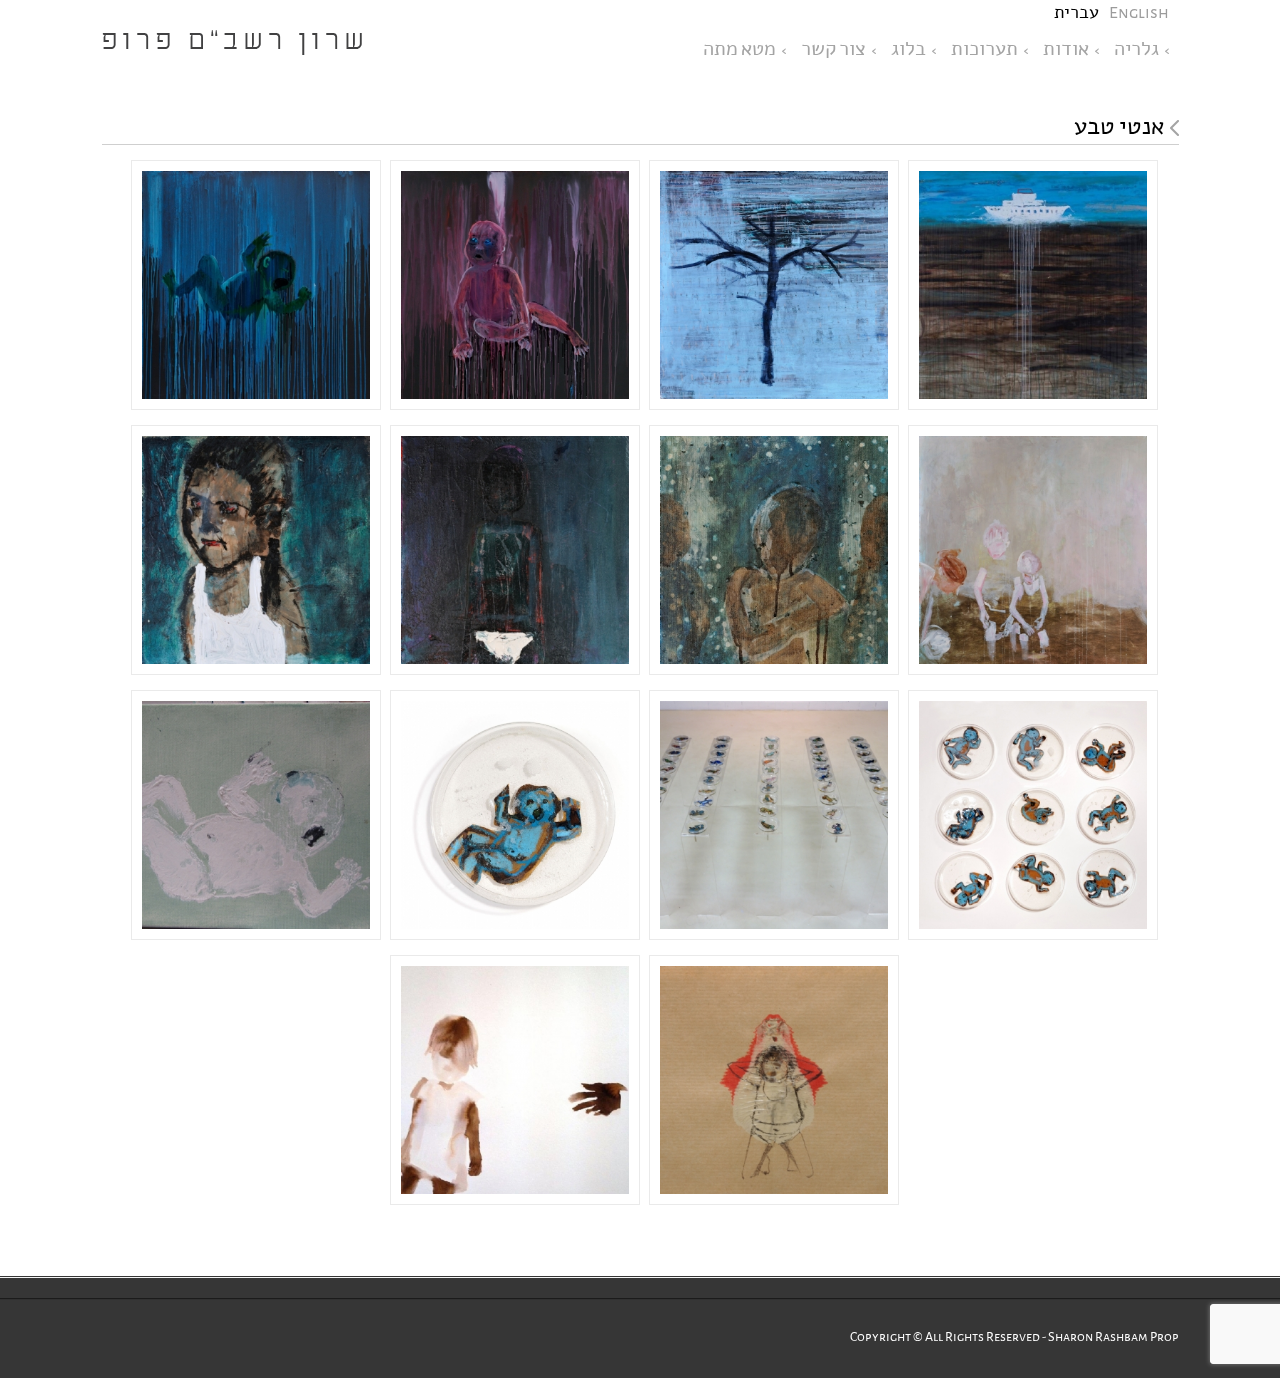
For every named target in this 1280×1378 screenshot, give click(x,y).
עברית (1076, 12)
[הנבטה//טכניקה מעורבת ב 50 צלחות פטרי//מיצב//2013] (774, 817)
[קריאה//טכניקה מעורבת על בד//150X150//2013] (515, 287)
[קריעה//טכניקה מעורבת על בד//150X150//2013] (256, 287)
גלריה (1136, 49)
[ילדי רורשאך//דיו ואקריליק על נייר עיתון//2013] (774, 1082)
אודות (1066, 49)
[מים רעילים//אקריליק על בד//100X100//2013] (1033, 552)
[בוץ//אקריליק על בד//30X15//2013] (774, 552)
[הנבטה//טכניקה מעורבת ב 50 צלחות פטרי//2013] (1033, 817)
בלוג (908, 49)
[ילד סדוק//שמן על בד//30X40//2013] (515, 552)
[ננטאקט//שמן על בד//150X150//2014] (1033, 287)
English (1139, 12)
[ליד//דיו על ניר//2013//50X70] (515, 1082)
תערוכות (984, 49)
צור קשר (833, 49)
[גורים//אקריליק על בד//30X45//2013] (256, 817)
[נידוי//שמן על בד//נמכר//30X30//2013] (256, 552)
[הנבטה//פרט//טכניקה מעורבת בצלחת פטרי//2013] (515, 817)
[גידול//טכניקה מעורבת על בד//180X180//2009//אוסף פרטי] (774, 287)
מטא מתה (739, 49)
